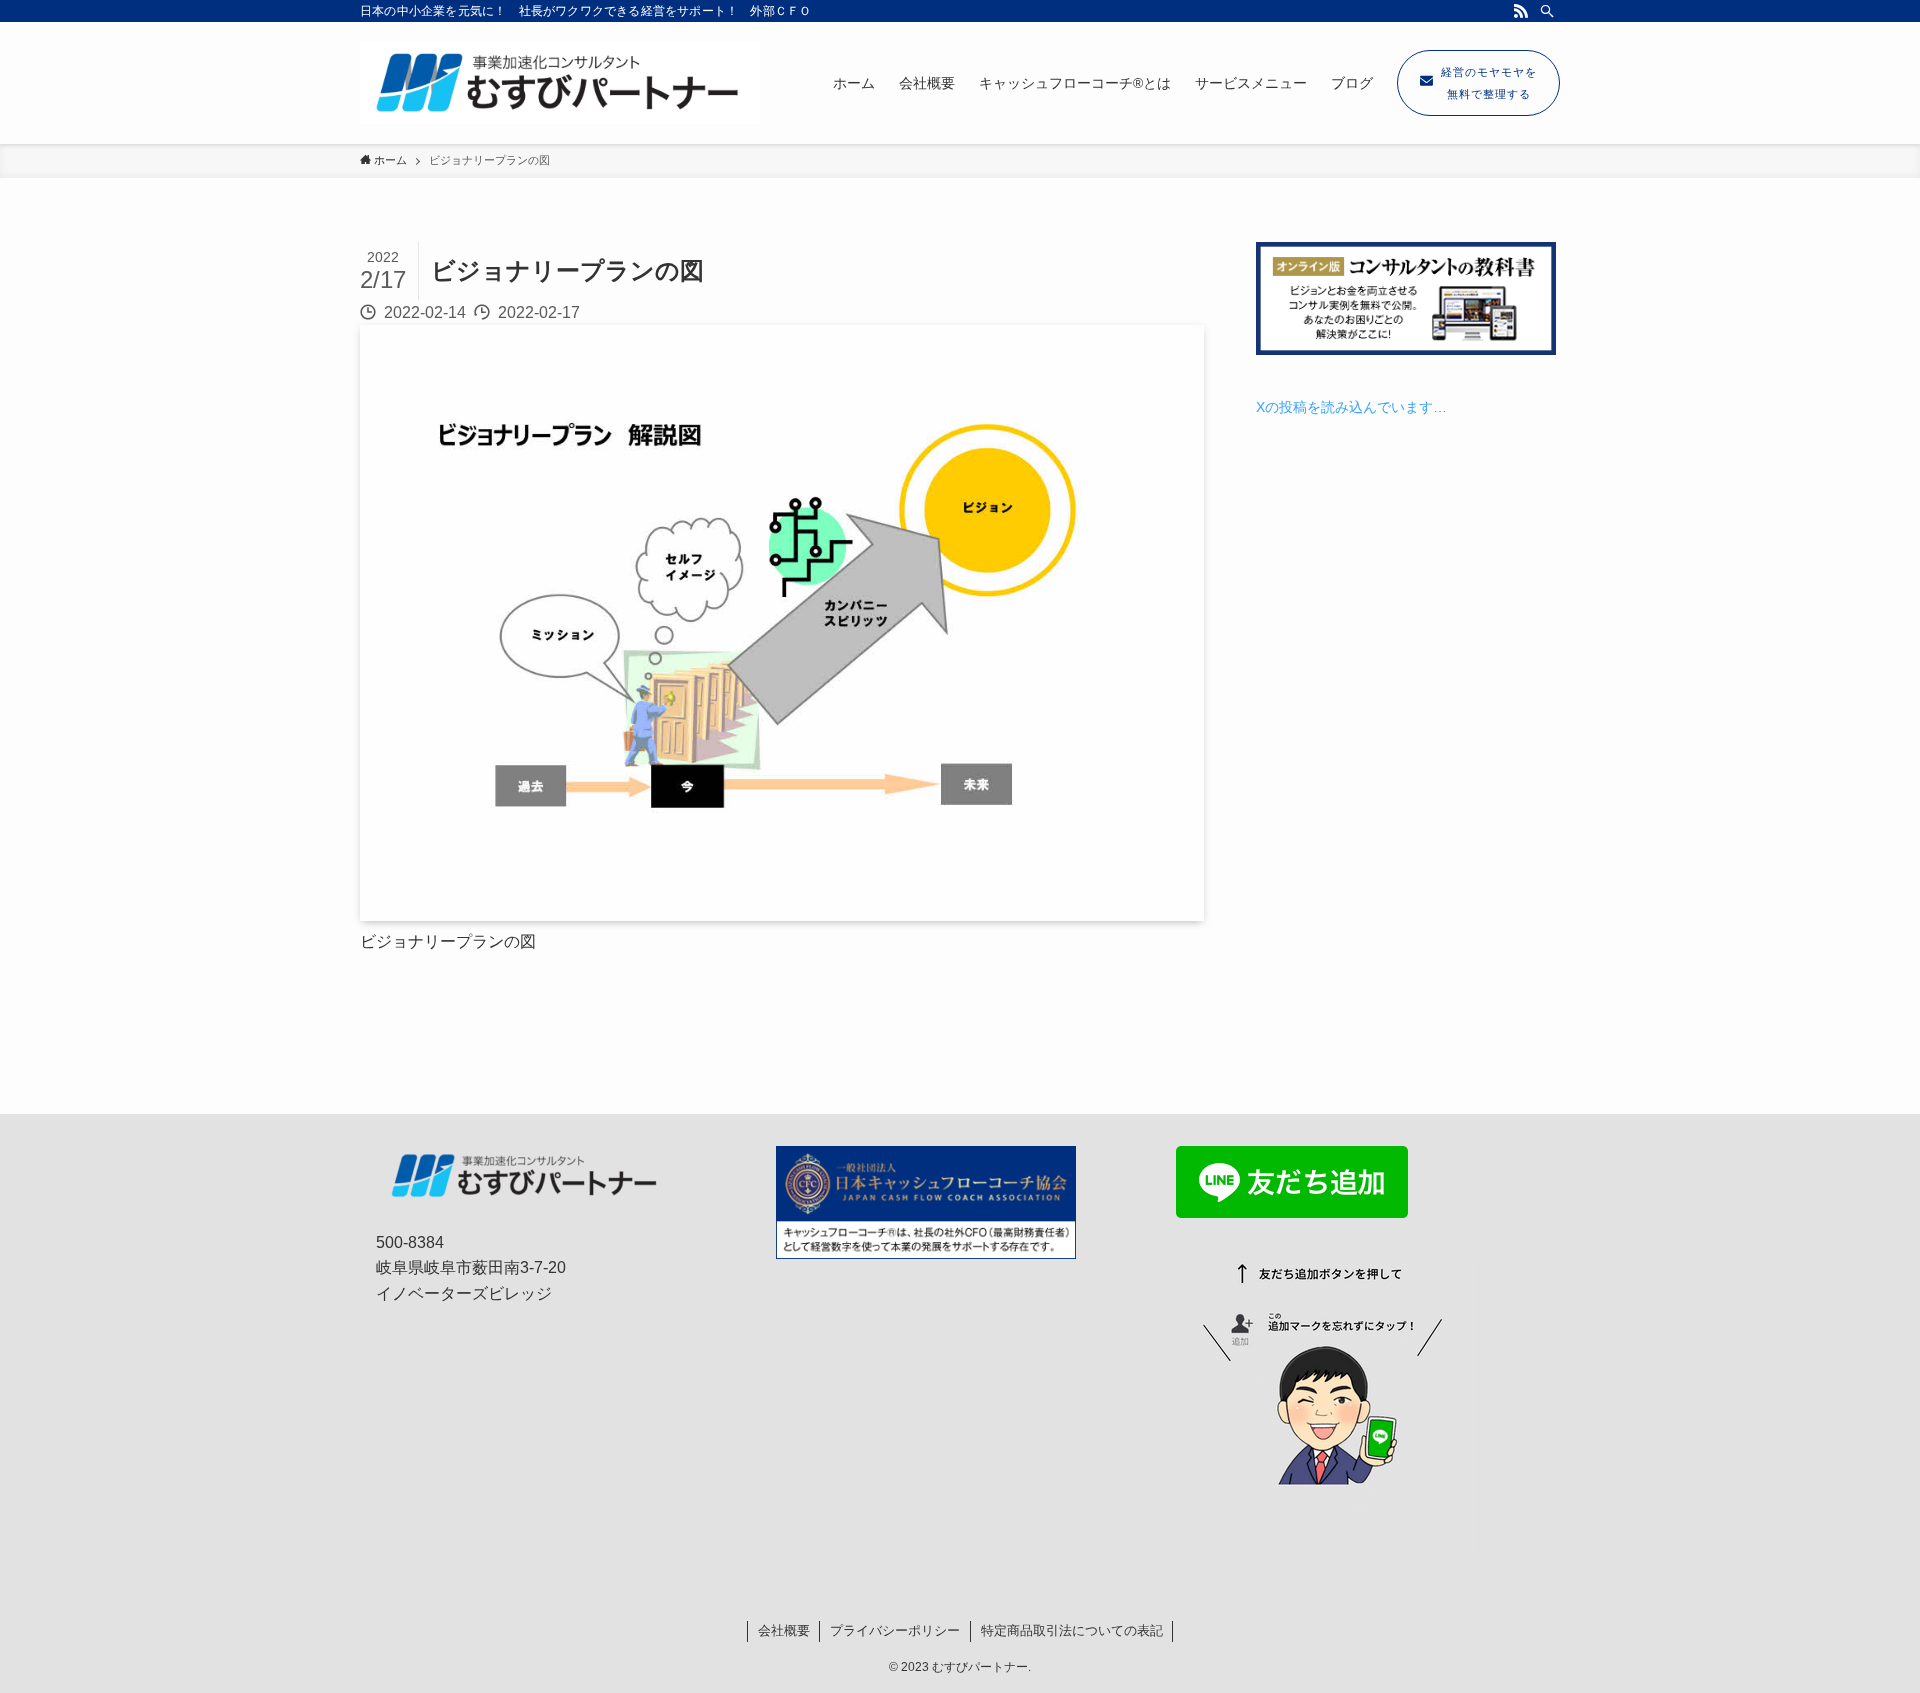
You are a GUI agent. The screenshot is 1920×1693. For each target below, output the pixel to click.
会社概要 (784, 1630)
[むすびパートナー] (560, 83)
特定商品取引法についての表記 (1072, 1630)
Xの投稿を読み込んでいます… (1351, 407)
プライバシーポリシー (895, 1630)
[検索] (1547, 11)
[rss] (1521, 11)
